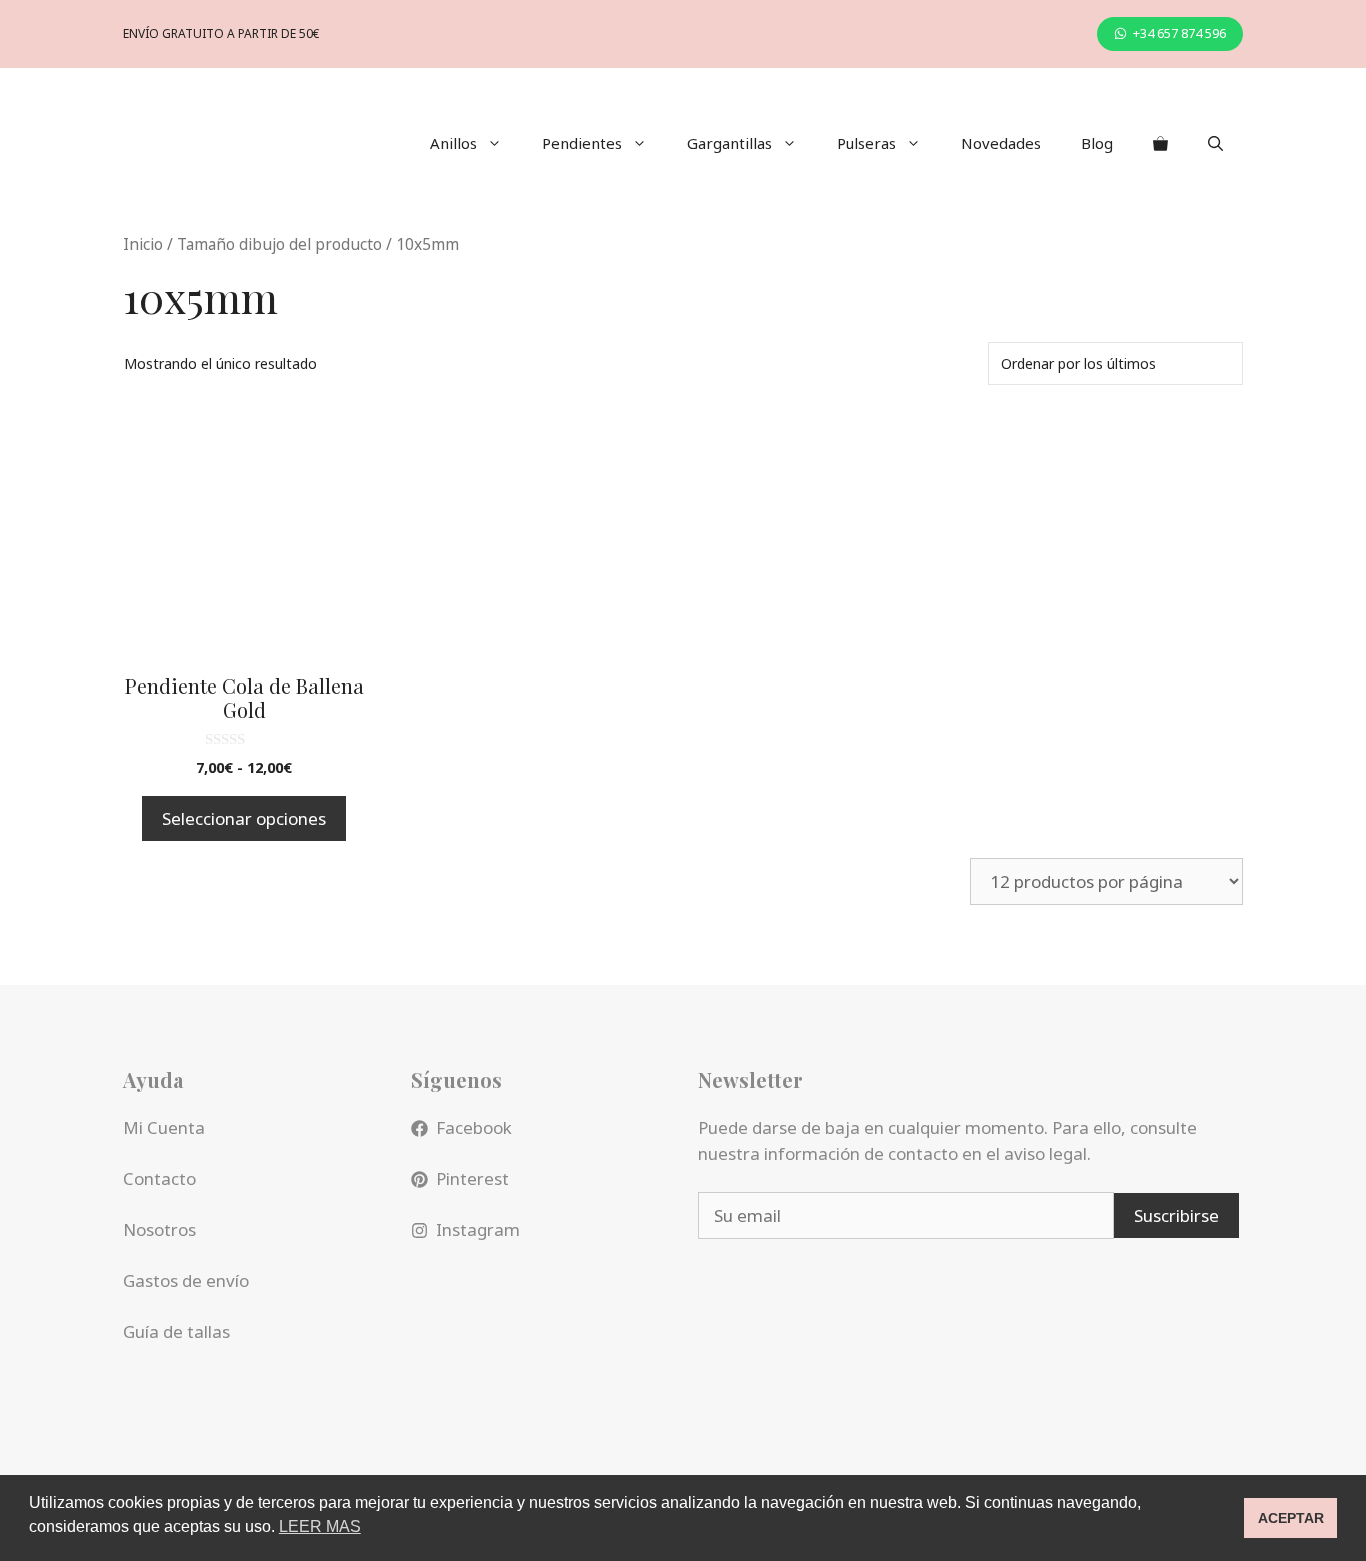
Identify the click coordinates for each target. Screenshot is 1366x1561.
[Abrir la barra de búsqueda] (1215, 143)
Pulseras (866, 143)
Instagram (478, 1229)
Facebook (474, 1127)
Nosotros (159, 1229)
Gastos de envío (186, 1280)
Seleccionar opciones (244, 818)
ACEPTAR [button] (1291, 1518)
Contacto (159, 1178)
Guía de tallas (176, 1331)
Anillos (453, 143)
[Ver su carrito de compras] (1160, 143)
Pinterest (472, 1178)
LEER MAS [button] (320, 1526)
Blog (1097, 143)
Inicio (143, 244)
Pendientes (582, 143)
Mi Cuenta (164, 1127)
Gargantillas (729, 143)
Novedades (1001, 143)
